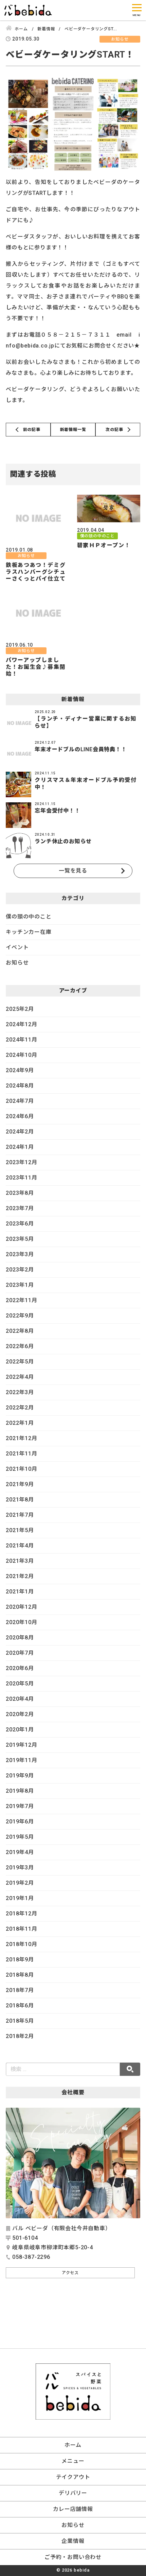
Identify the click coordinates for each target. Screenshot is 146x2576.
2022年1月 (20, 1423)
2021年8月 (20, 1500)
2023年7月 (20, 1208)
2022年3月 (20, 1392)
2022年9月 (20, 1316)
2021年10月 (21, 1469)
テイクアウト (73, 2477)
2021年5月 (20, 1530)
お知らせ (17, 963)
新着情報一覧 (73, 430)
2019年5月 (20, 1837)
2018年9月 (20, 1960)
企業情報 (73, 2541)
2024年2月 (20, 1132)
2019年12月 (21, 1745)
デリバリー (73, 2493)
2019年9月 (20, 1776)
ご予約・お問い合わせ (73, 2557)
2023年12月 (21, 1162)
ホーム (73, 2445)
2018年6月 (20, 2006)
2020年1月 (20, 1730)
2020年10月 (21, 1622)
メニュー (73, 2461)
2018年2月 (20, 2036)
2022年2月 (20, 1408)
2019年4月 (20, 1852)
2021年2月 (20, 1576)
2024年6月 (20, 1116)
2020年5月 (20, 1684)
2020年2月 (20, 1714)
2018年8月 (20, 1975)
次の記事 (114, 430)
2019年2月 (20, 1883)
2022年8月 (20, 1331)
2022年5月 (20, 1362)
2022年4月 (20, 1377)
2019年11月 (21, 1760)
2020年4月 (20, 1699)
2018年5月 (20, 2021)
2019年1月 (20, 1898)
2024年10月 (21, 1055)
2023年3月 (20, 1254)
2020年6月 (20, 1668)
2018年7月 (20, 1990)
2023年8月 (20, 1193)
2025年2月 (20, 1009)
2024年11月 (21, 1040)
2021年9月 (20, 1484)
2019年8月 (20, 1791)
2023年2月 (20, 1270)
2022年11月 (21, 1300)
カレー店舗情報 (73, 2509)
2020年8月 (20, 1638)
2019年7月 (20, 1806)
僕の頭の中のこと (29, 917)
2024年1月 (20, 1147)
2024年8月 (20, 1086)
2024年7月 (20, 1101)
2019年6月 (20, 1822)
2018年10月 (21, 1944)
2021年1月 (20, 1592)
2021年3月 (20, 1561)
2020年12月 (21, 1607)
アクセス (70, 2273)
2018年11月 (21, 1929)
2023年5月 (20, 1239)
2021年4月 (20, 1546)
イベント (17, 947)
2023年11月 (21, 1178)
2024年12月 (21, 1024)
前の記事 (32, 430)
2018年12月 (21, 1914)
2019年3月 (20, 1868)
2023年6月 (20, 1224)
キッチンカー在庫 (29, 932)
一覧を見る (73, 871)
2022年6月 (20, 1346)
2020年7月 (20, 1653)
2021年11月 (21, 1454)
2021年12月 (21, 1438)
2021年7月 (20, 1515)
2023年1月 (20, 1285)
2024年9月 (20, 1070)
